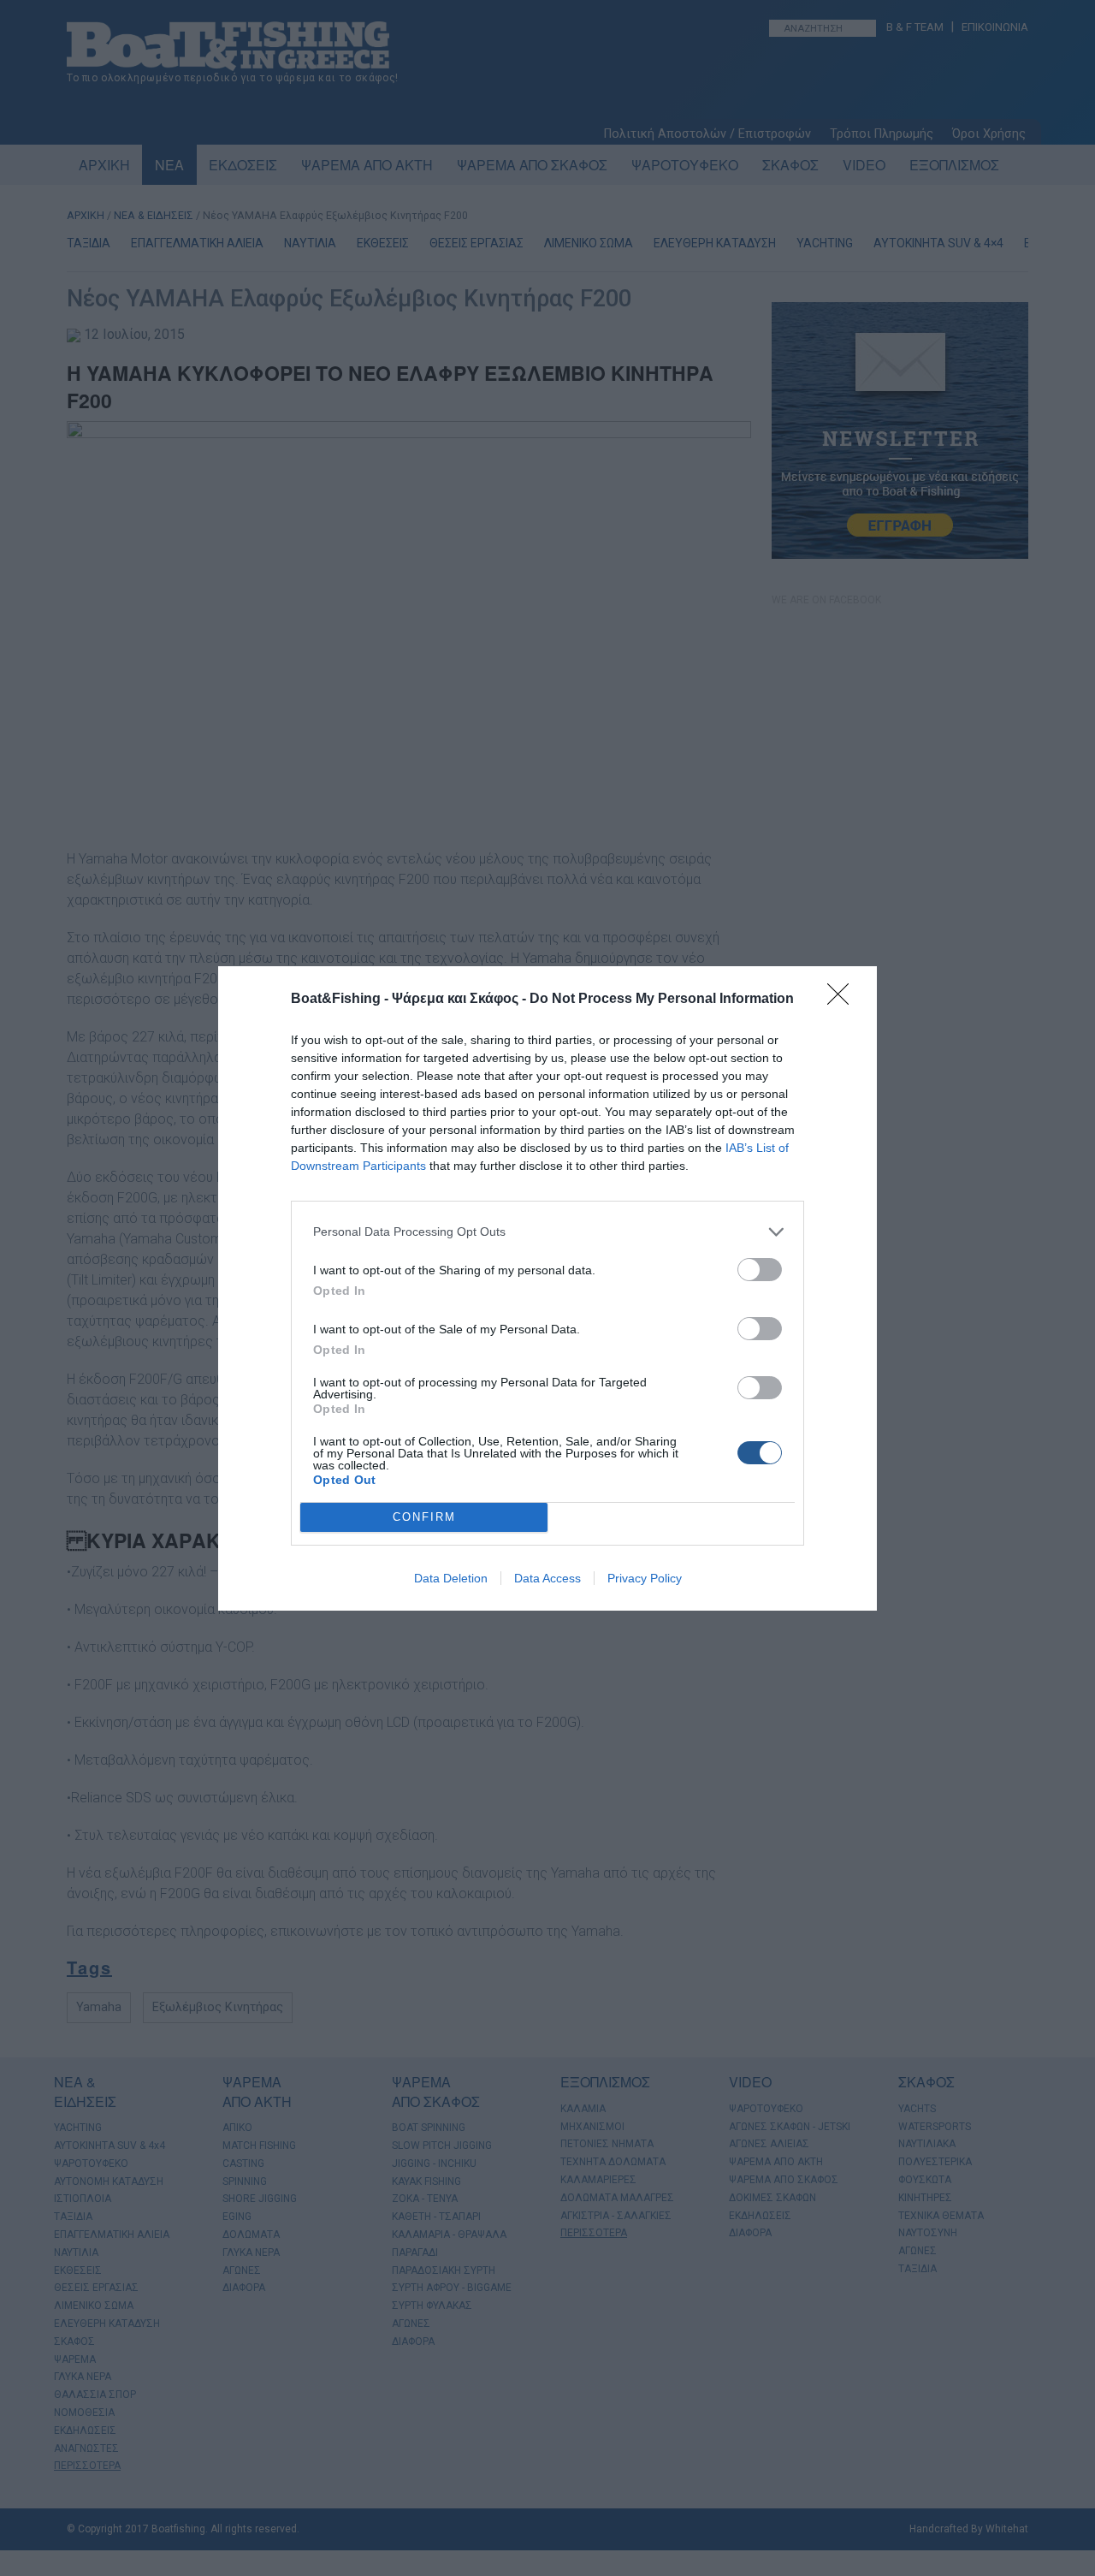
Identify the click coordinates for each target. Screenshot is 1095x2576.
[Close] (843, 1000)
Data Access (547, 1578)
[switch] (760, 1270)
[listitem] (547, 1232)
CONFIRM (424, 1517)
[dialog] (547, 1288)
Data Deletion (451, 1578)
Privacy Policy (645, 1578)
